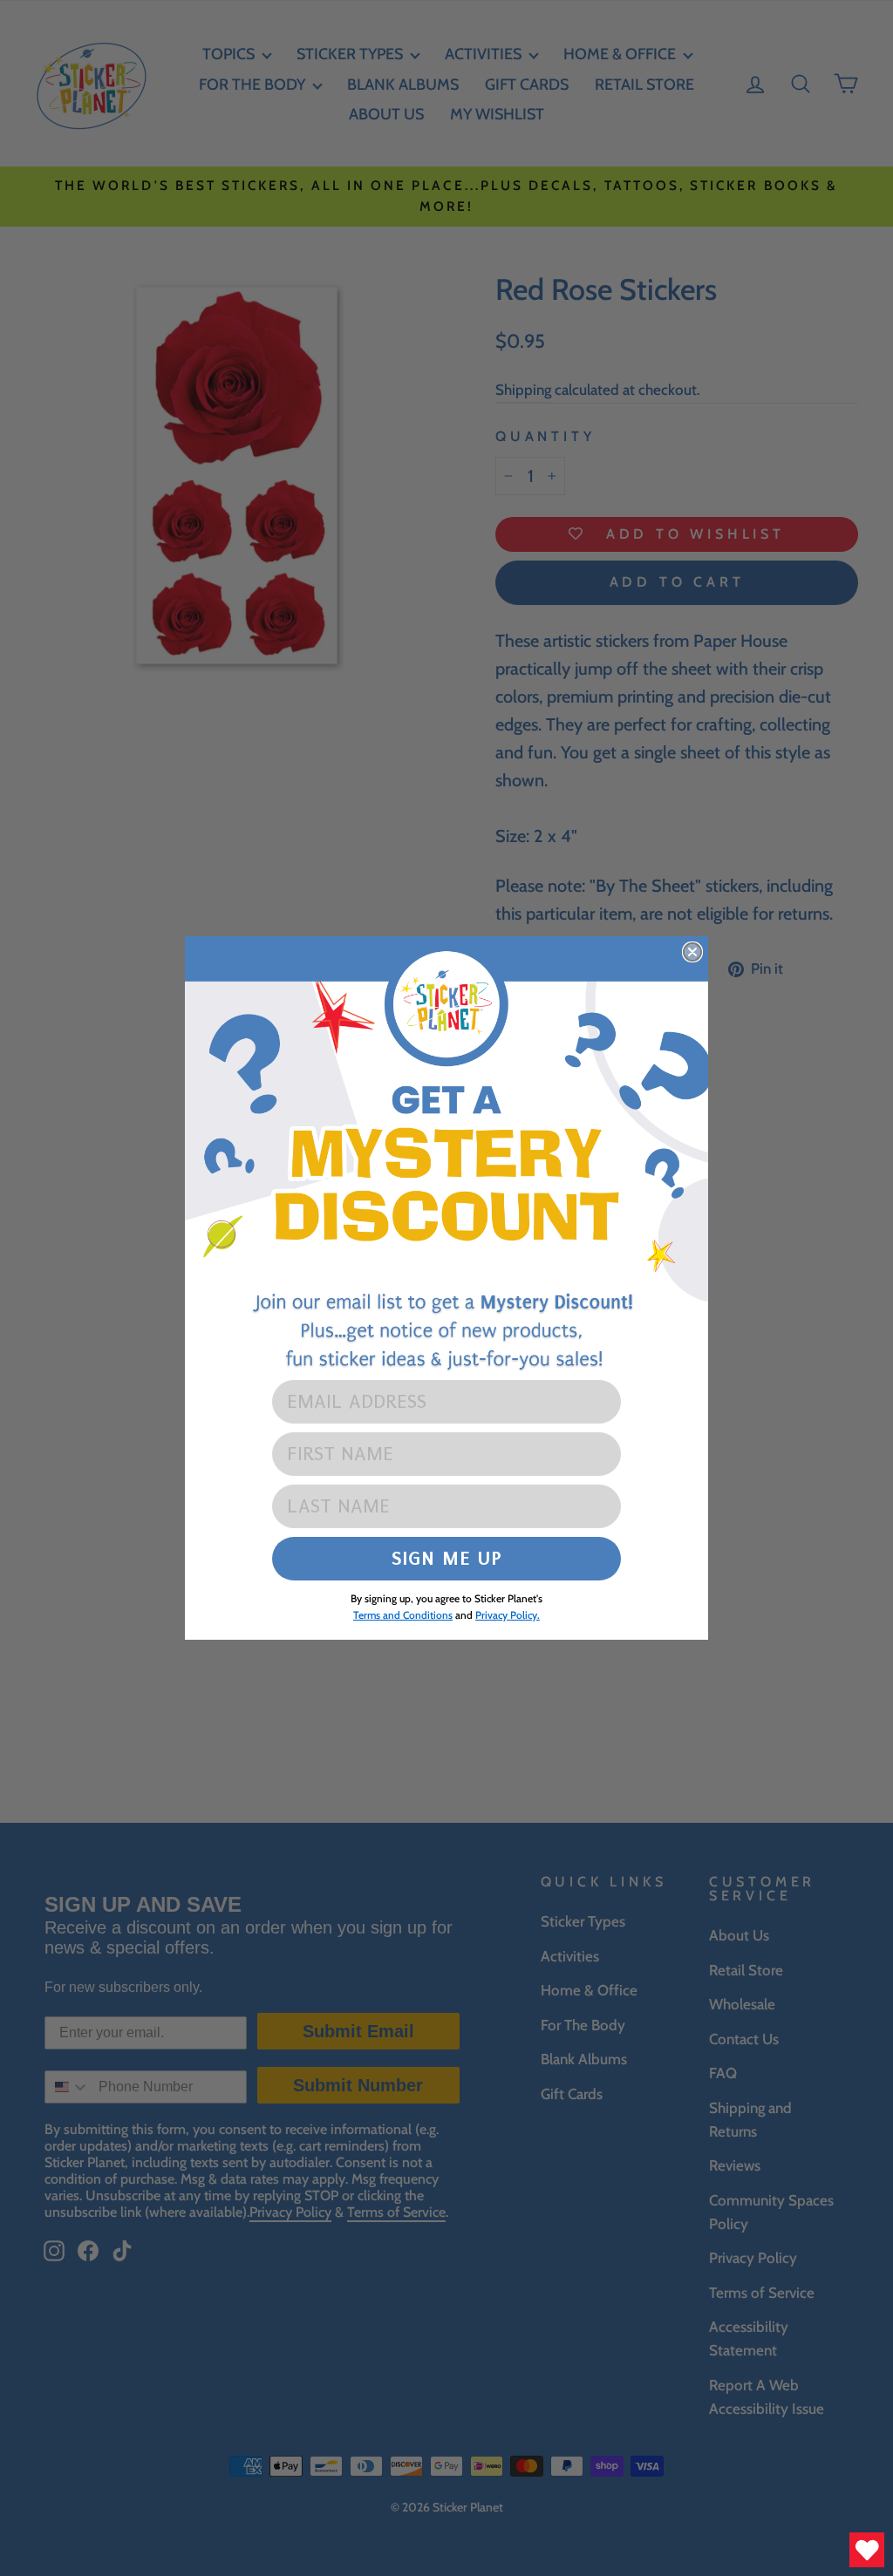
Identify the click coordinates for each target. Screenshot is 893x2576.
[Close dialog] (692, 952)
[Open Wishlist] (867, 2550)
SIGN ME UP (447, 1558)
